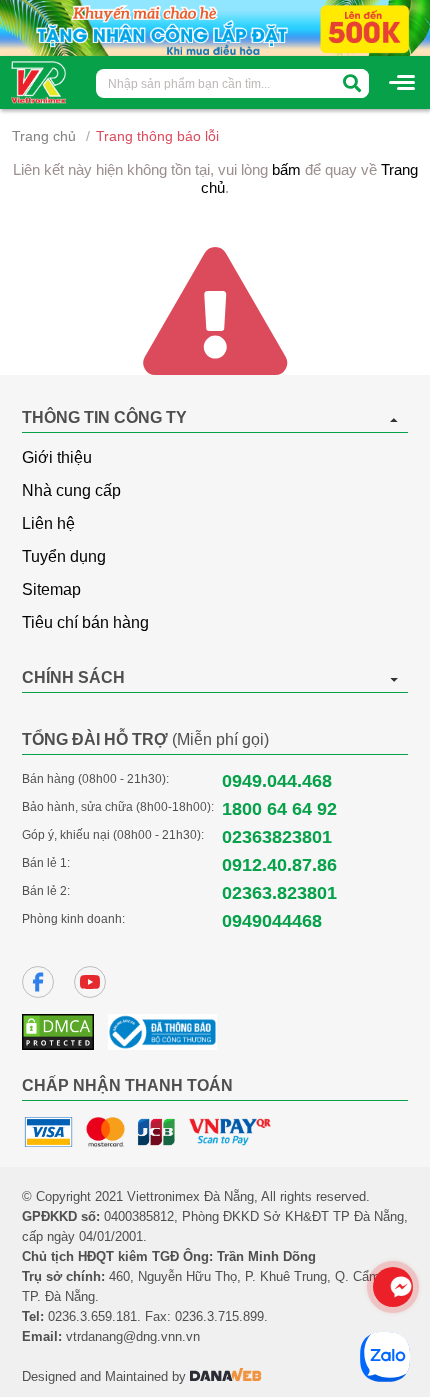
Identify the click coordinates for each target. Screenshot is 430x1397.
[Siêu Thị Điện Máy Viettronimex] (39, 81)
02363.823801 (279, 893)
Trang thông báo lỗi (157, 136)
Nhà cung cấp (71, 490)
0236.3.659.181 (92, 1316)
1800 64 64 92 (279, 809)
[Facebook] (38, 982)
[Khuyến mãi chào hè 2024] (215, 27)
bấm (286, 169)
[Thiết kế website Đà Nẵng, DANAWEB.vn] (226, 1376)
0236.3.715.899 (219, 1316)
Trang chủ (44, 136)
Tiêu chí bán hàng (85, 622)
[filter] (352, 83)
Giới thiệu (57, 457)
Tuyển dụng (64, 556)
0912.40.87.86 (279, 865)
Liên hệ (48, 523)
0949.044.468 (277, 781)
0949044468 (272, 921)
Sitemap (51, 589)
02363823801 (277, 837)
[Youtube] (90, 982)
